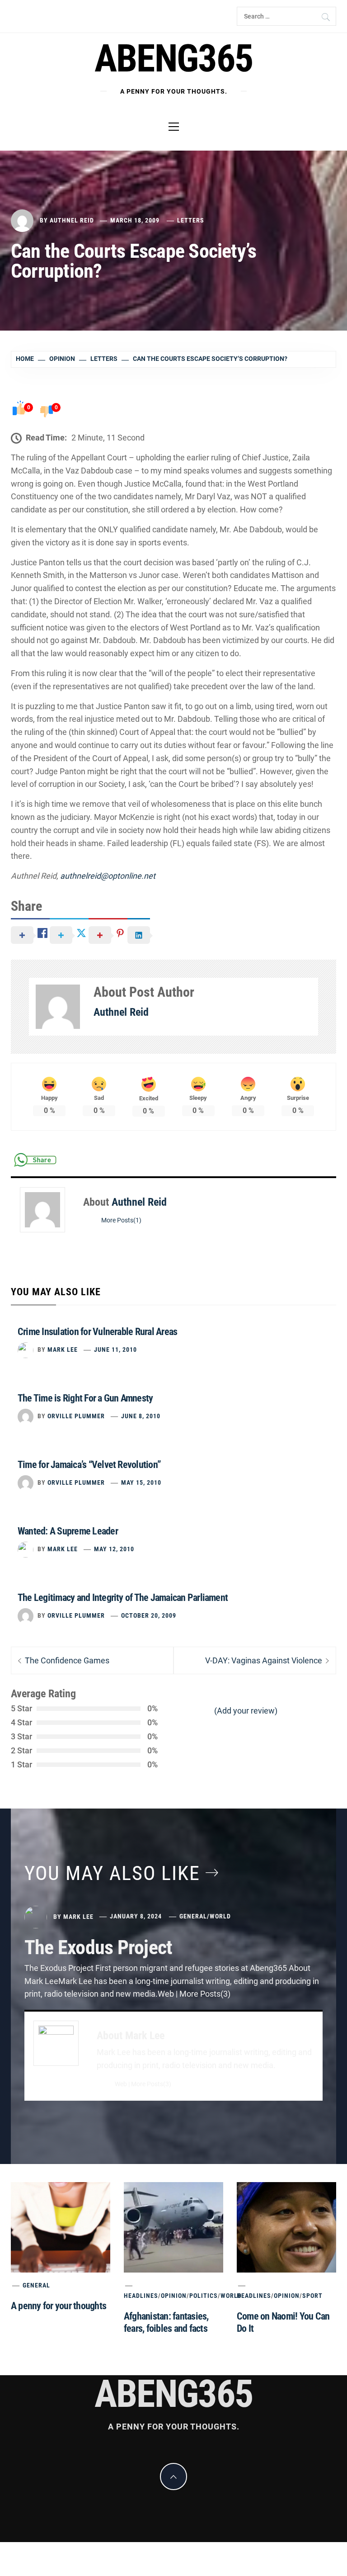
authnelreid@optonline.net (108, 876)
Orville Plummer (76, 1416)
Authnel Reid (72, 220)
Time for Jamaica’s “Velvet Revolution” (89, 1465)
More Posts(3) (151, 2084)
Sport (312, 2296)
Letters (191, 220)
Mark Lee (63, 1350)
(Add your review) (246, 1711)
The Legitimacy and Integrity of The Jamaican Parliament (123, 1598)
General (193, 1916)
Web (121, 2084)
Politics (204, 2296)
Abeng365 (174, 59)
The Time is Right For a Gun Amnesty (85, 1398)
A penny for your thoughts (59, 2306)
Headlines (141, 2296)
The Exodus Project (98, 1947)
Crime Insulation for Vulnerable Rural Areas (97, 1332)
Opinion (174, 2296)
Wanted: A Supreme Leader (68, 1531)
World (220, 1916)
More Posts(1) (121, 1220)
